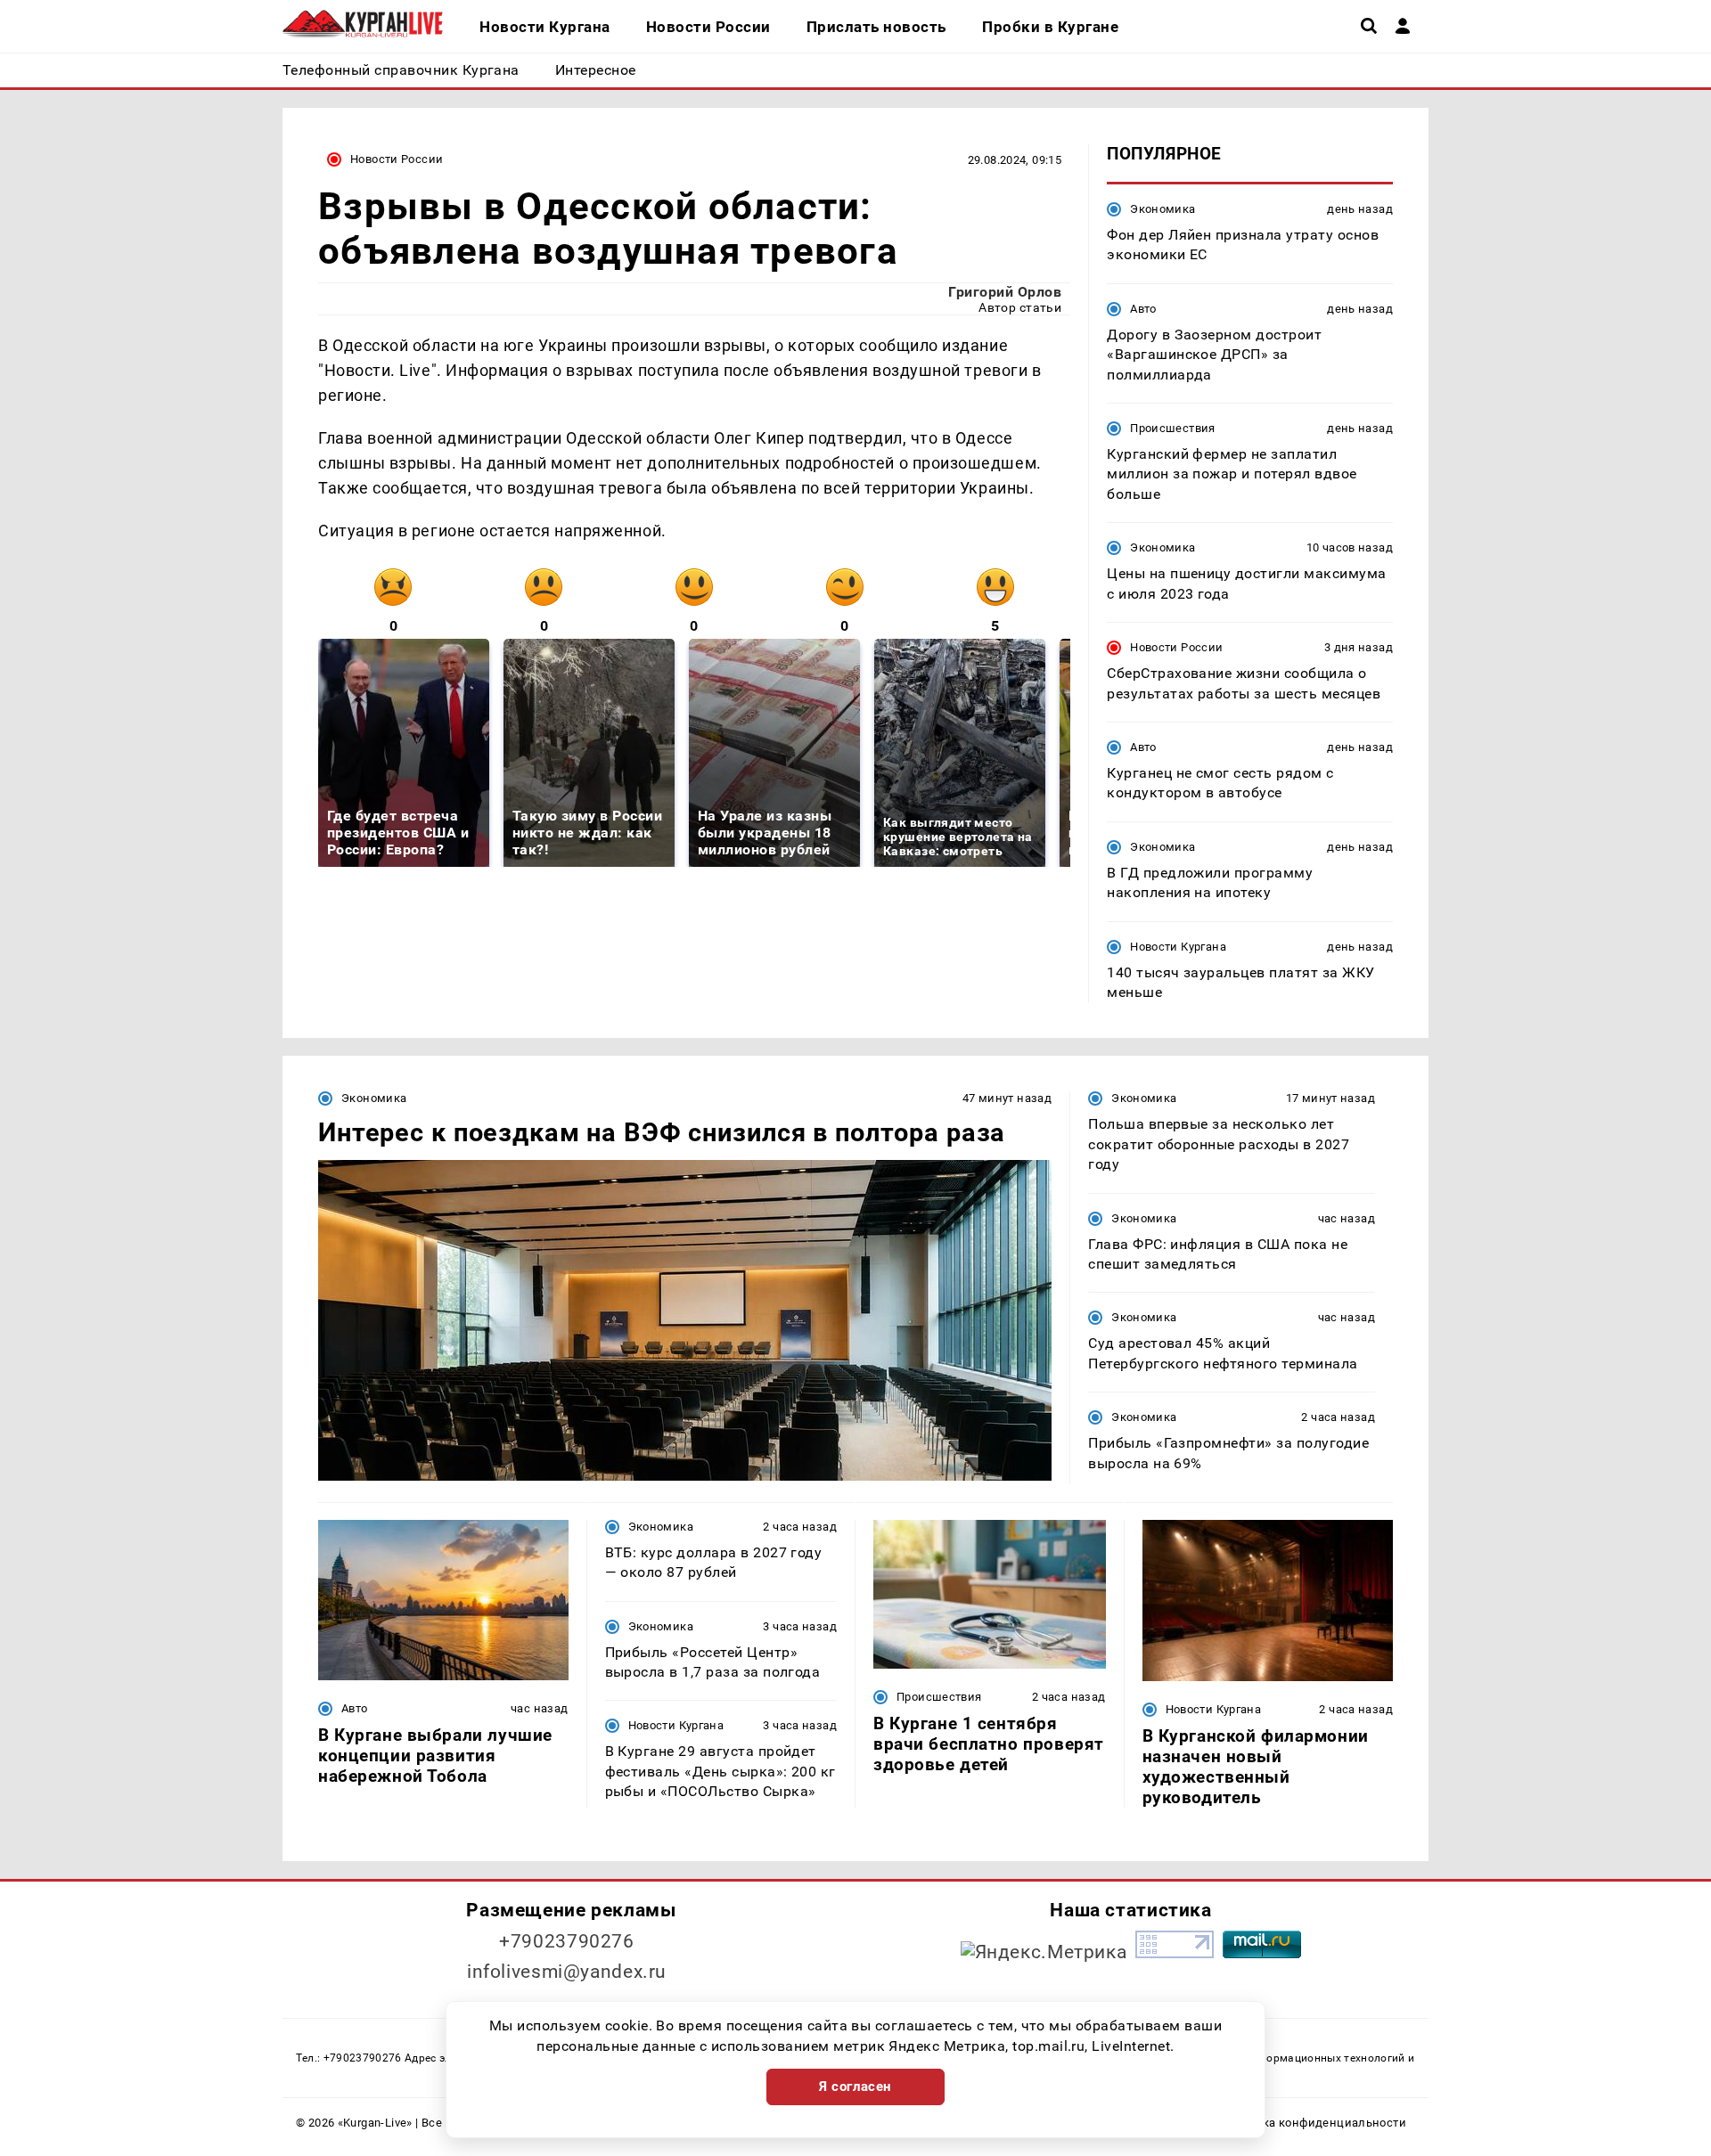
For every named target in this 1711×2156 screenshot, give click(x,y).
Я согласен (855, 2087)
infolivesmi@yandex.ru (567, 1972)
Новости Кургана (1178, 947)
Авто (1143, 309)
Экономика (1162, 209)
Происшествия (1173, 428)
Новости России (397, 159)
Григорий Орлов (1005, 292)
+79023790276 (567, 1941)
